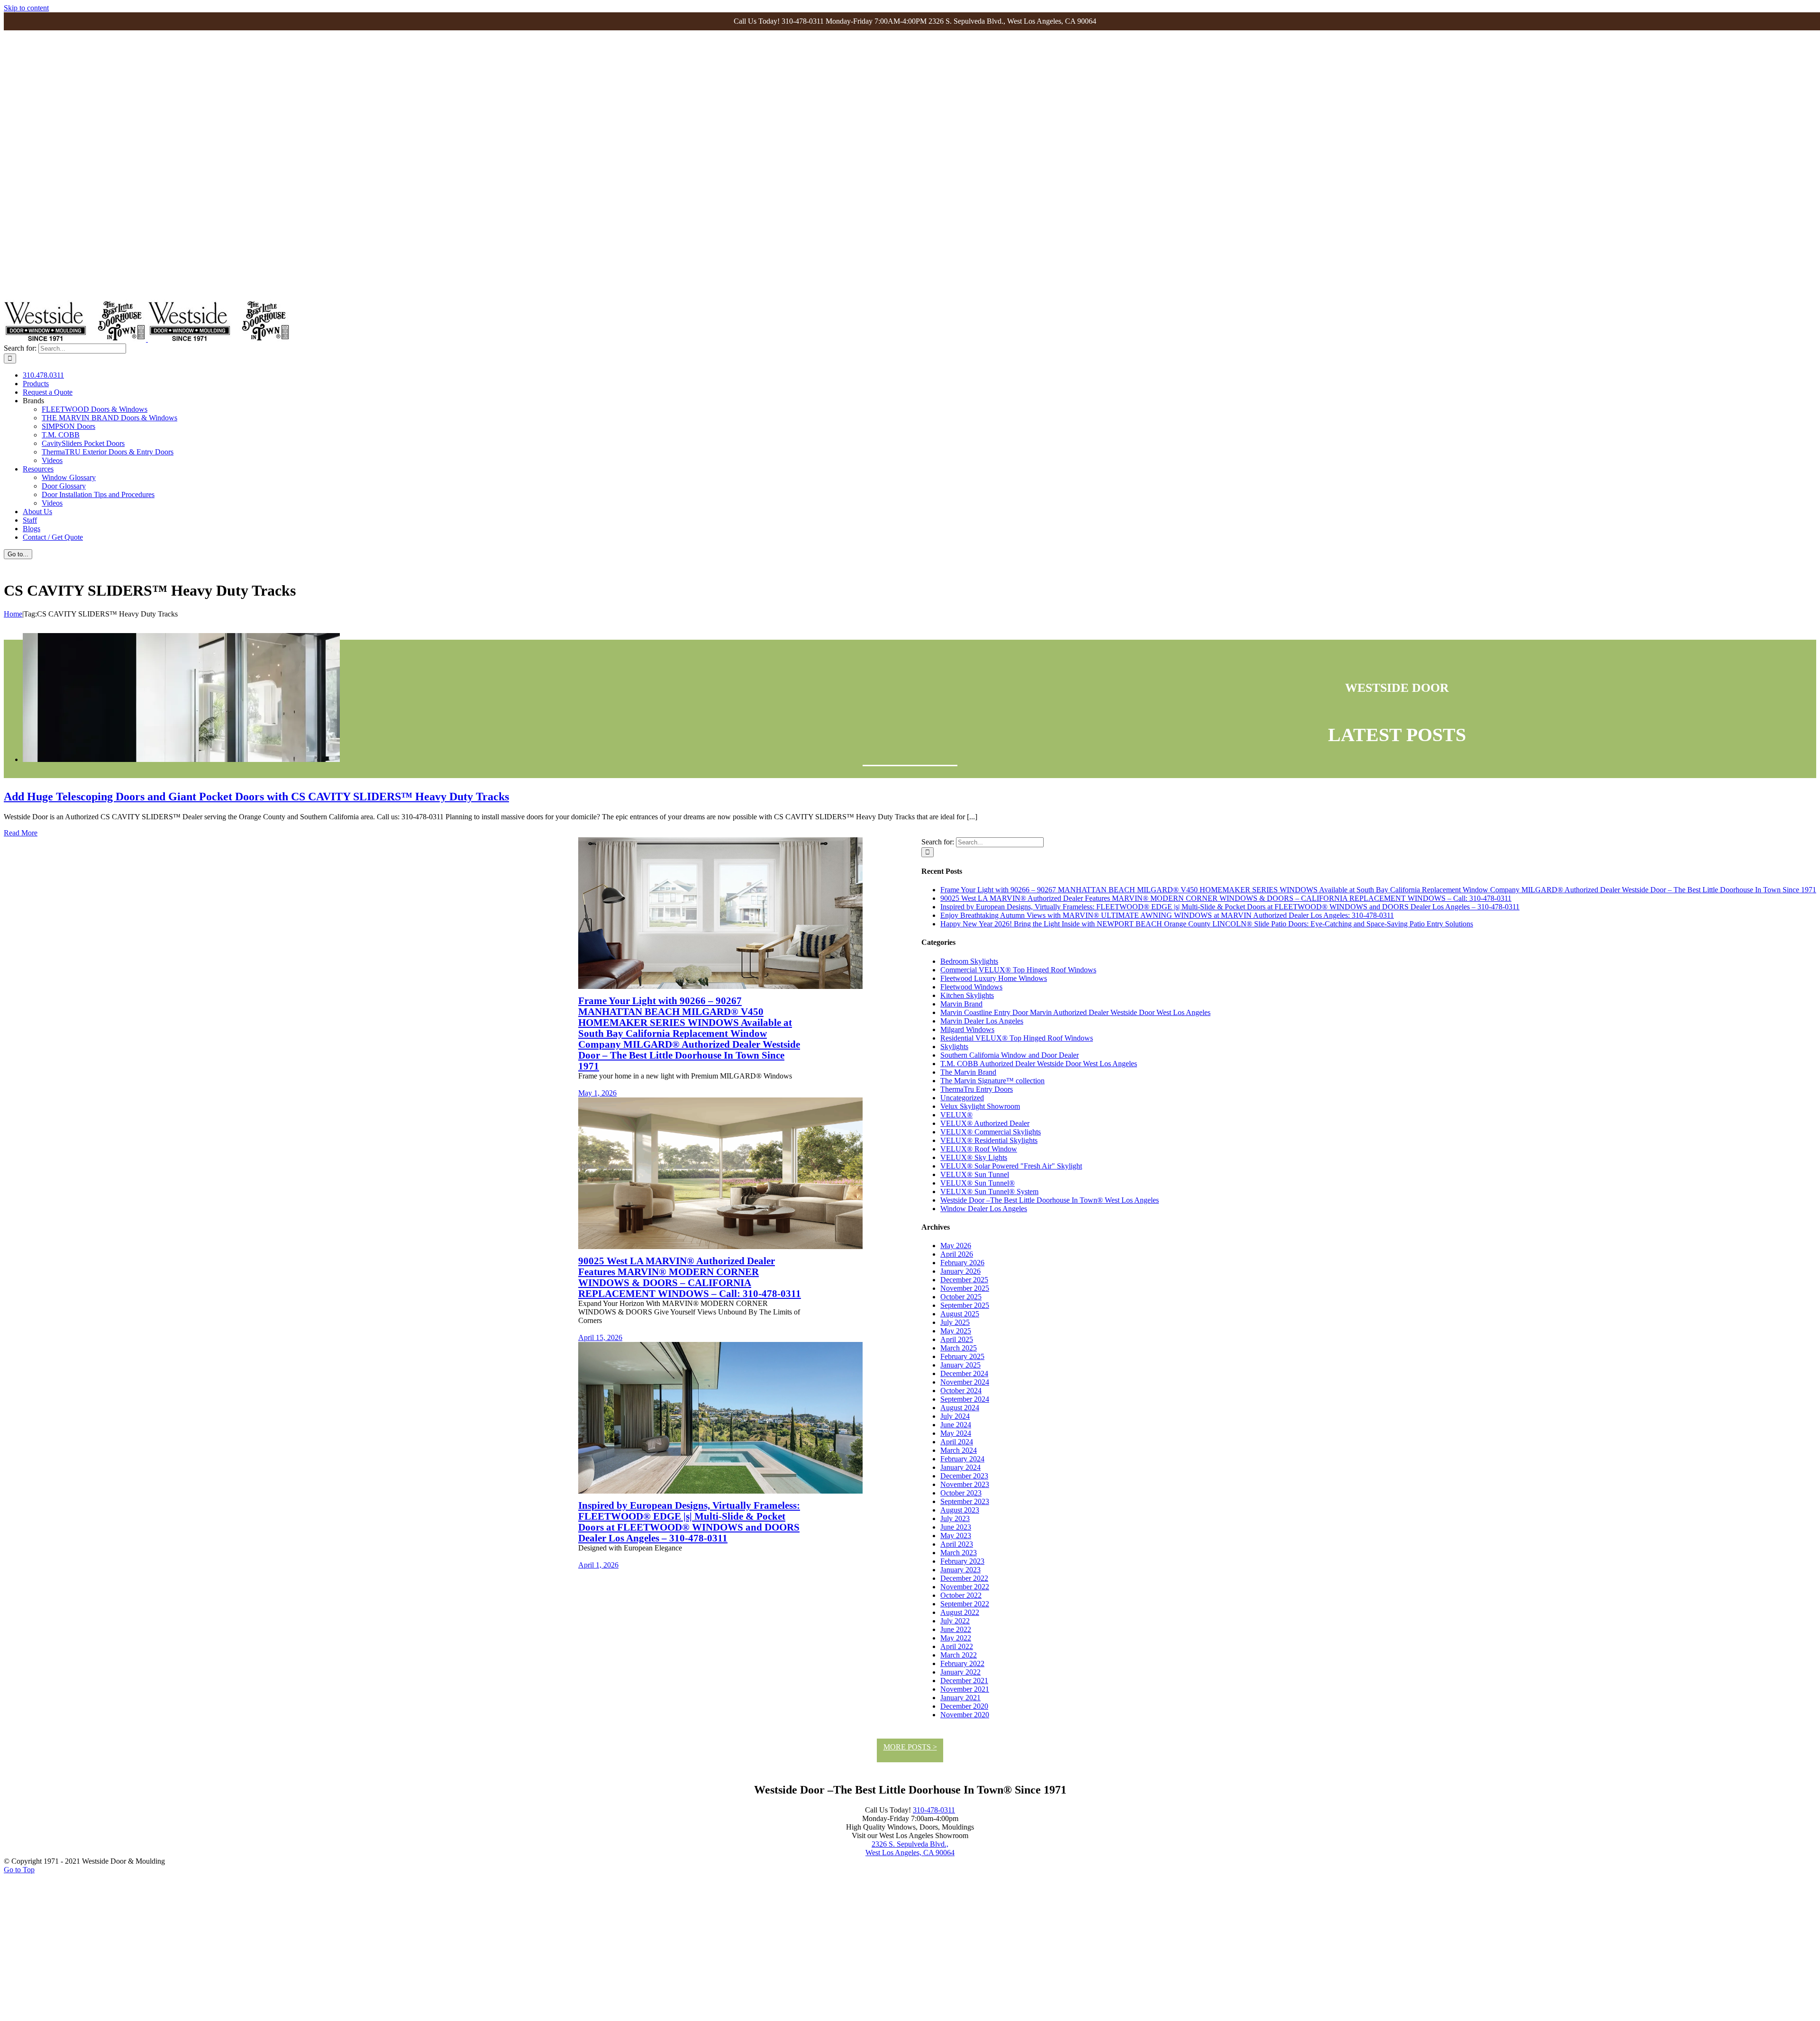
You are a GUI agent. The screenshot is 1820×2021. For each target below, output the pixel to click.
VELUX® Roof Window (979, 1149)
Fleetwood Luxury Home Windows (994, 978)
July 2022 (955, 1621)
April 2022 (957, 1646)
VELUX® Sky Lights (974, 1157)
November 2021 (965, 1689)
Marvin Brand (961, 1004)
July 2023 (955, 1518)
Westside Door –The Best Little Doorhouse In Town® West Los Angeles (1050, 1200)
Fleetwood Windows (971, 987)
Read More (21, 833)
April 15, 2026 (600, 1337)
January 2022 (960, 1672)
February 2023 (962, 1561)
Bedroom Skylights (969, 961)
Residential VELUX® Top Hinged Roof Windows (1017, 1038)
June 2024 (956, 1425)
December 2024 (964, 1373)
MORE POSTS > (910, 1747)
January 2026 (960, 1271)
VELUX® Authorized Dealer (985, 1123)
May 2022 (956, 1638)
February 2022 (962, 1663)
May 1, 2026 (597, 1093)
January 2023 (960, 1570)
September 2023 (965, 1501)
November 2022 (965, 1587)
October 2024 (961, 1391)
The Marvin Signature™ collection (992, 1081)
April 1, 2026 (598, 1565)
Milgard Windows (967, 1029)
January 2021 (960, 1698)
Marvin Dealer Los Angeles (982, 1021)
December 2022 (964, 1578)
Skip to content (26, 8)
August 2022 (960, 1612)
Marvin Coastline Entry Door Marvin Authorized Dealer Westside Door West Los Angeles (1075, 1012)
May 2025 (956, 1331)
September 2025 (965, 1305)
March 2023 (959, 1553)
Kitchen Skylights (967, 995)
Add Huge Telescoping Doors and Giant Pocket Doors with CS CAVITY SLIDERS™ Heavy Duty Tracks (256, 797)
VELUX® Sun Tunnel (975, 1174)
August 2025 (960, 1314)
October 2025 (961, 1297)
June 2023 (956, 1527)
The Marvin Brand (968, 1072)
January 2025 (960, 1365)
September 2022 (965, 1604)
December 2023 (964, 1476)
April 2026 (957, 1254)
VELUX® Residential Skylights (989, 1140)
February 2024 (962, 1459)
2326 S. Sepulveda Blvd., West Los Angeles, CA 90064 (910, 1848)
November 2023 (965, 1484)
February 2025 (962, 1356)
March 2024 (959, 1450)
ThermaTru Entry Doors (977, 1089)
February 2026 (962, 1263)
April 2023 (957, 1544)
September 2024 (965, 1399)
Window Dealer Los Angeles (984, 1209)
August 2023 (960, 1510)
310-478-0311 (934, 1810)
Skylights (954, 1047)
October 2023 (961, 1493)
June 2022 (956, 1629)
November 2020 (965, 1715)
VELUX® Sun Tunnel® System (989, 1192)
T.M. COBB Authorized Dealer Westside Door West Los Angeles (1039, 1064)
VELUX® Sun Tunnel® (978, 1183)
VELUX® (956, 1115)
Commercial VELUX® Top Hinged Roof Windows (1018, 970)
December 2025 (964, 1280)
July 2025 (955, 1322)
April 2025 (957, 1339)
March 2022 (959, 1655)
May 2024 (956, 1433)
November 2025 (965, 1288)
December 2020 (964, 1706)
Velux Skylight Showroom (980, 1106)
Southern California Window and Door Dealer (1010, 1055)
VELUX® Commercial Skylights (991, 1132)
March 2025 (959, 1348)
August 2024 (960, 1408)
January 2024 (960, 1467)
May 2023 (956, 1536)
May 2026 (956, 1246)
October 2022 (961, 1595)
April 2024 (957, 1442)
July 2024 (955, 1416)
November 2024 (965, 1382)
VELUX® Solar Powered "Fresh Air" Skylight (1011, 1166)
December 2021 (964, 1681)
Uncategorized (962, 1098)
